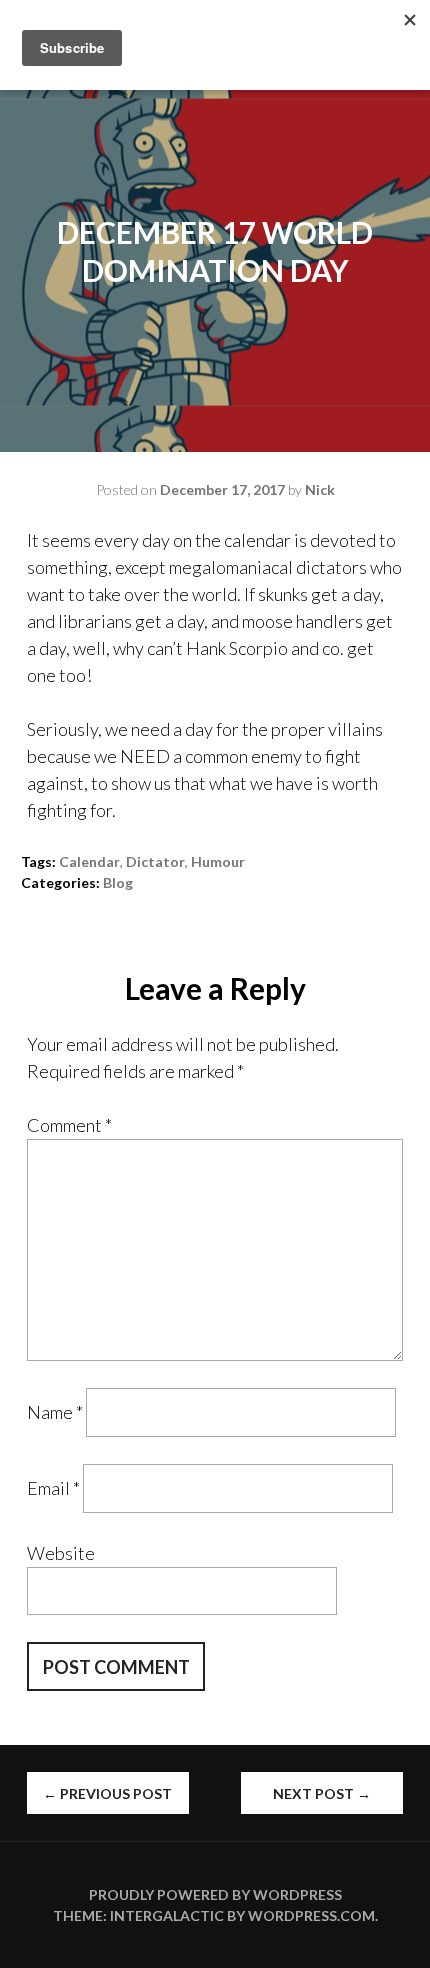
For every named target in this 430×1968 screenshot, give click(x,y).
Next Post (322, 1793)
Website (61, 1553)
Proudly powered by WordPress (215, 1894)
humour (218, 861)
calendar (89, 861)
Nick (320, 489)
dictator (155, 861)
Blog (118, 882)
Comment (69, 1125)
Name (55, 1412)
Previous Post (107, 1793)
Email (53, 1488)
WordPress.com (311, 1915)
